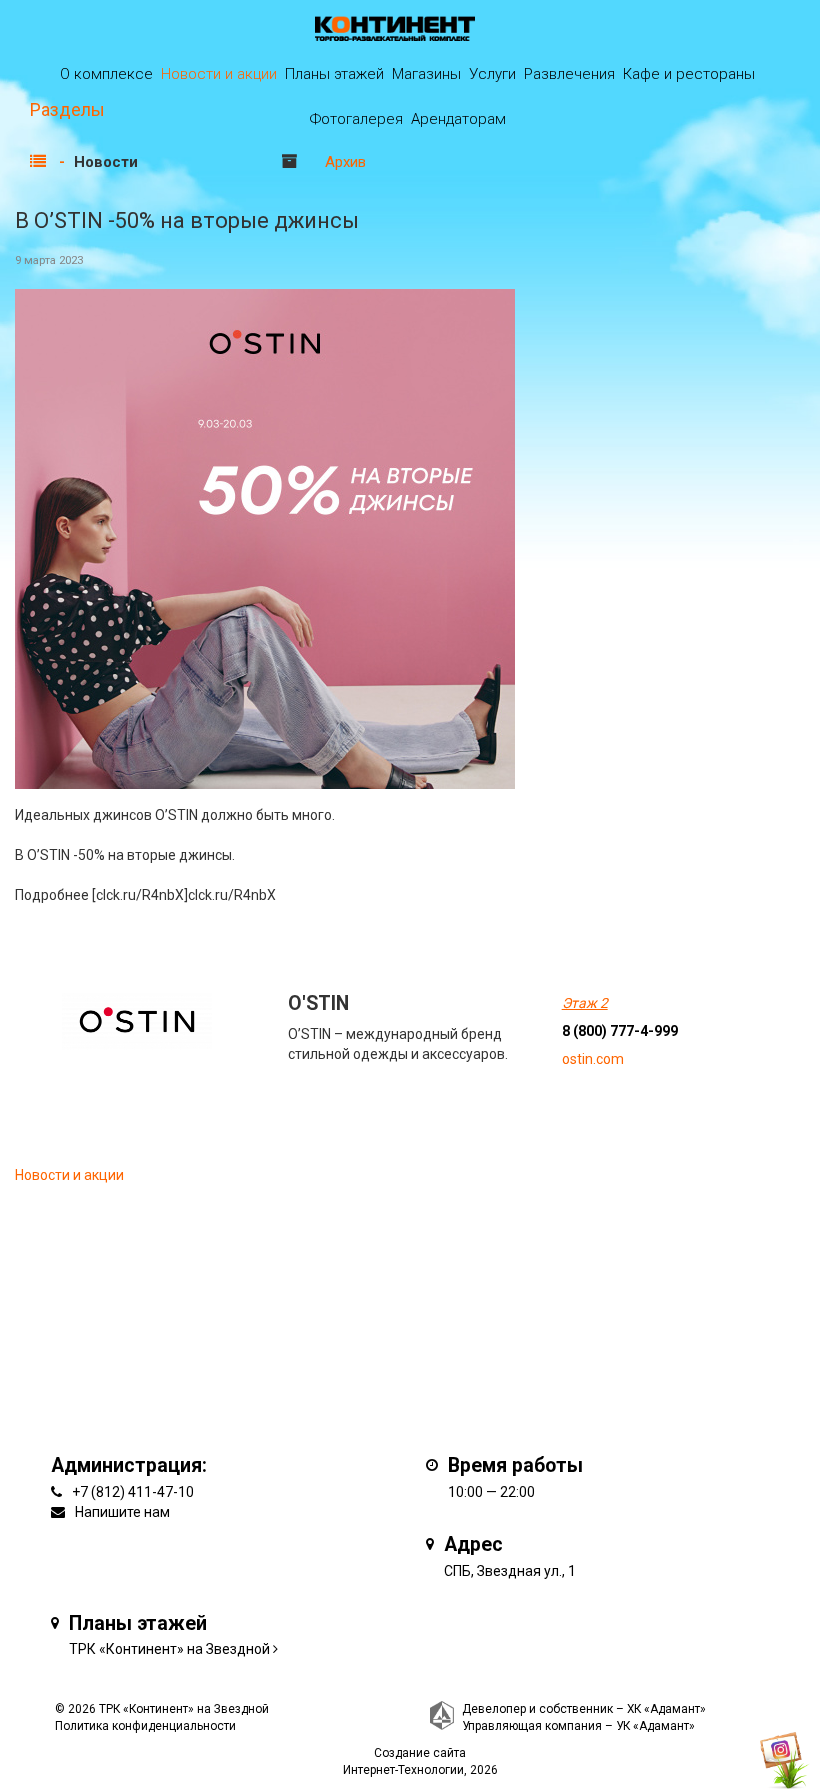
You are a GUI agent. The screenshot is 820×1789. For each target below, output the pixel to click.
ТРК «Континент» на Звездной (169, 1649)
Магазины (426, 74)
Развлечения (569, 74)
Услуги (492, 74)
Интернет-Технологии (403, 1770)
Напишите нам (122, 1512)
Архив (345, 162)
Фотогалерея (356, 119)
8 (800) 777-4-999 (620, 1031)
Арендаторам (458, 119)
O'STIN (318, 1003)
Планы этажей (334, 74)
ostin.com (593, 1059)
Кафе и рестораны (689, 74)
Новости (106, 162)
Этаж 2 (585, 1003)
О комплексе (106, 74)
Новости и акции (219, 74)
